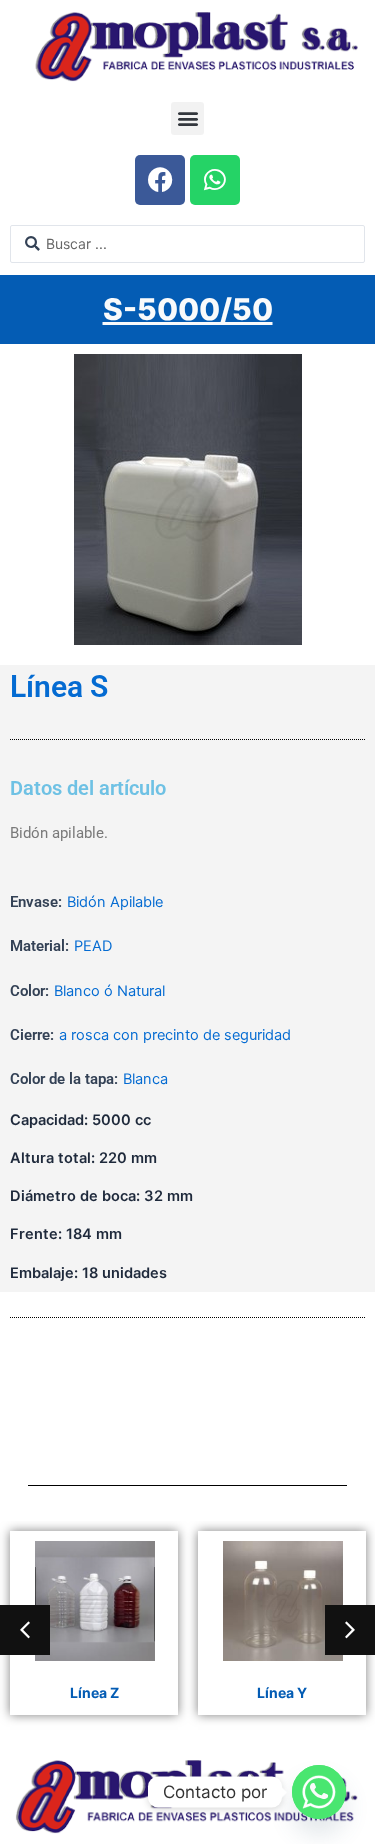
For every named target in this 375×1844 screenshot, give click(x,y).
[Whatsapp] (319, 1792)
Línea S (59, 687)
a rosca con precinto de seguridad (175, 1035)
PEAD (93, 946)
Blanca (145, 1079)
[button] (187, 118)
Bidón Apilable (115, 902)
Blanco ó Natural (109, 991)
